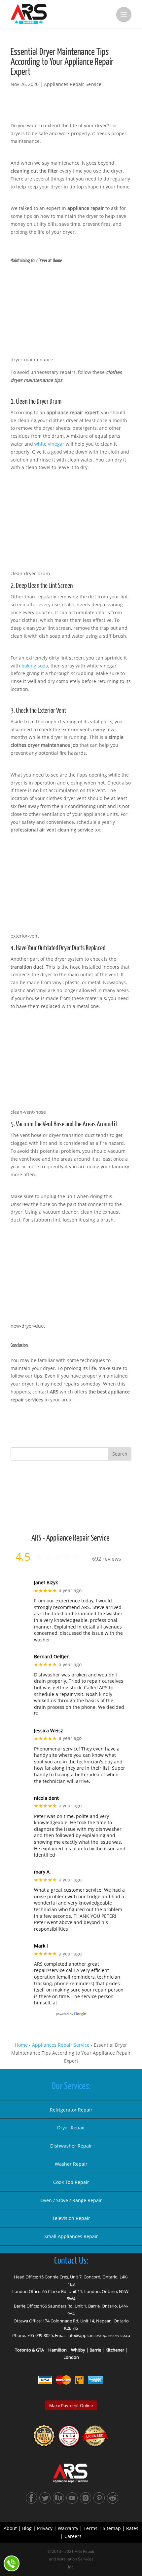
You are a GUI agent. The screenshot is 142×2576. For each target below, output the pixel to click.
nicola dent (46, 1798)
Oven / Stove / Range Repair (71, 2200)
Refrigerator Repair (71, 2110)
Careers (73, 2536)
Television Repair (71, 2218)
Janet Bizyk (46, 1583)
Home (21, 2045)
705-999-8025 (40, 2335)
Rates (132, 2528)
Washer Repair (71, 2164)
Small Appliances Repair (71, 2236)
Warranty (68, 2528)
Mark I (41, 1946)
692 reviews (107, 1559)
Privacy (45, 2528)
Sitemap (112, 2528)
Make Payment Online (71, 2405)
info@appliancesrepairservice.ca (99, 2335)
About (10, 2528)
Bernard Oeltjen (52, 1657)
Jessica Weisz (49, 1731)
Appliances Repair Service (73, 84)
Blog (27, 2528)
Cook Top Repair (71, 2182)
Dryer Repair (71, 2128)
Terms (90, 2528)
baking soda (35, 666)
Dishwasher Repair (71, 2146)
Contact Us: (71, 2261)
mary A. (42, 1872)
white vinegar (49, 444)
